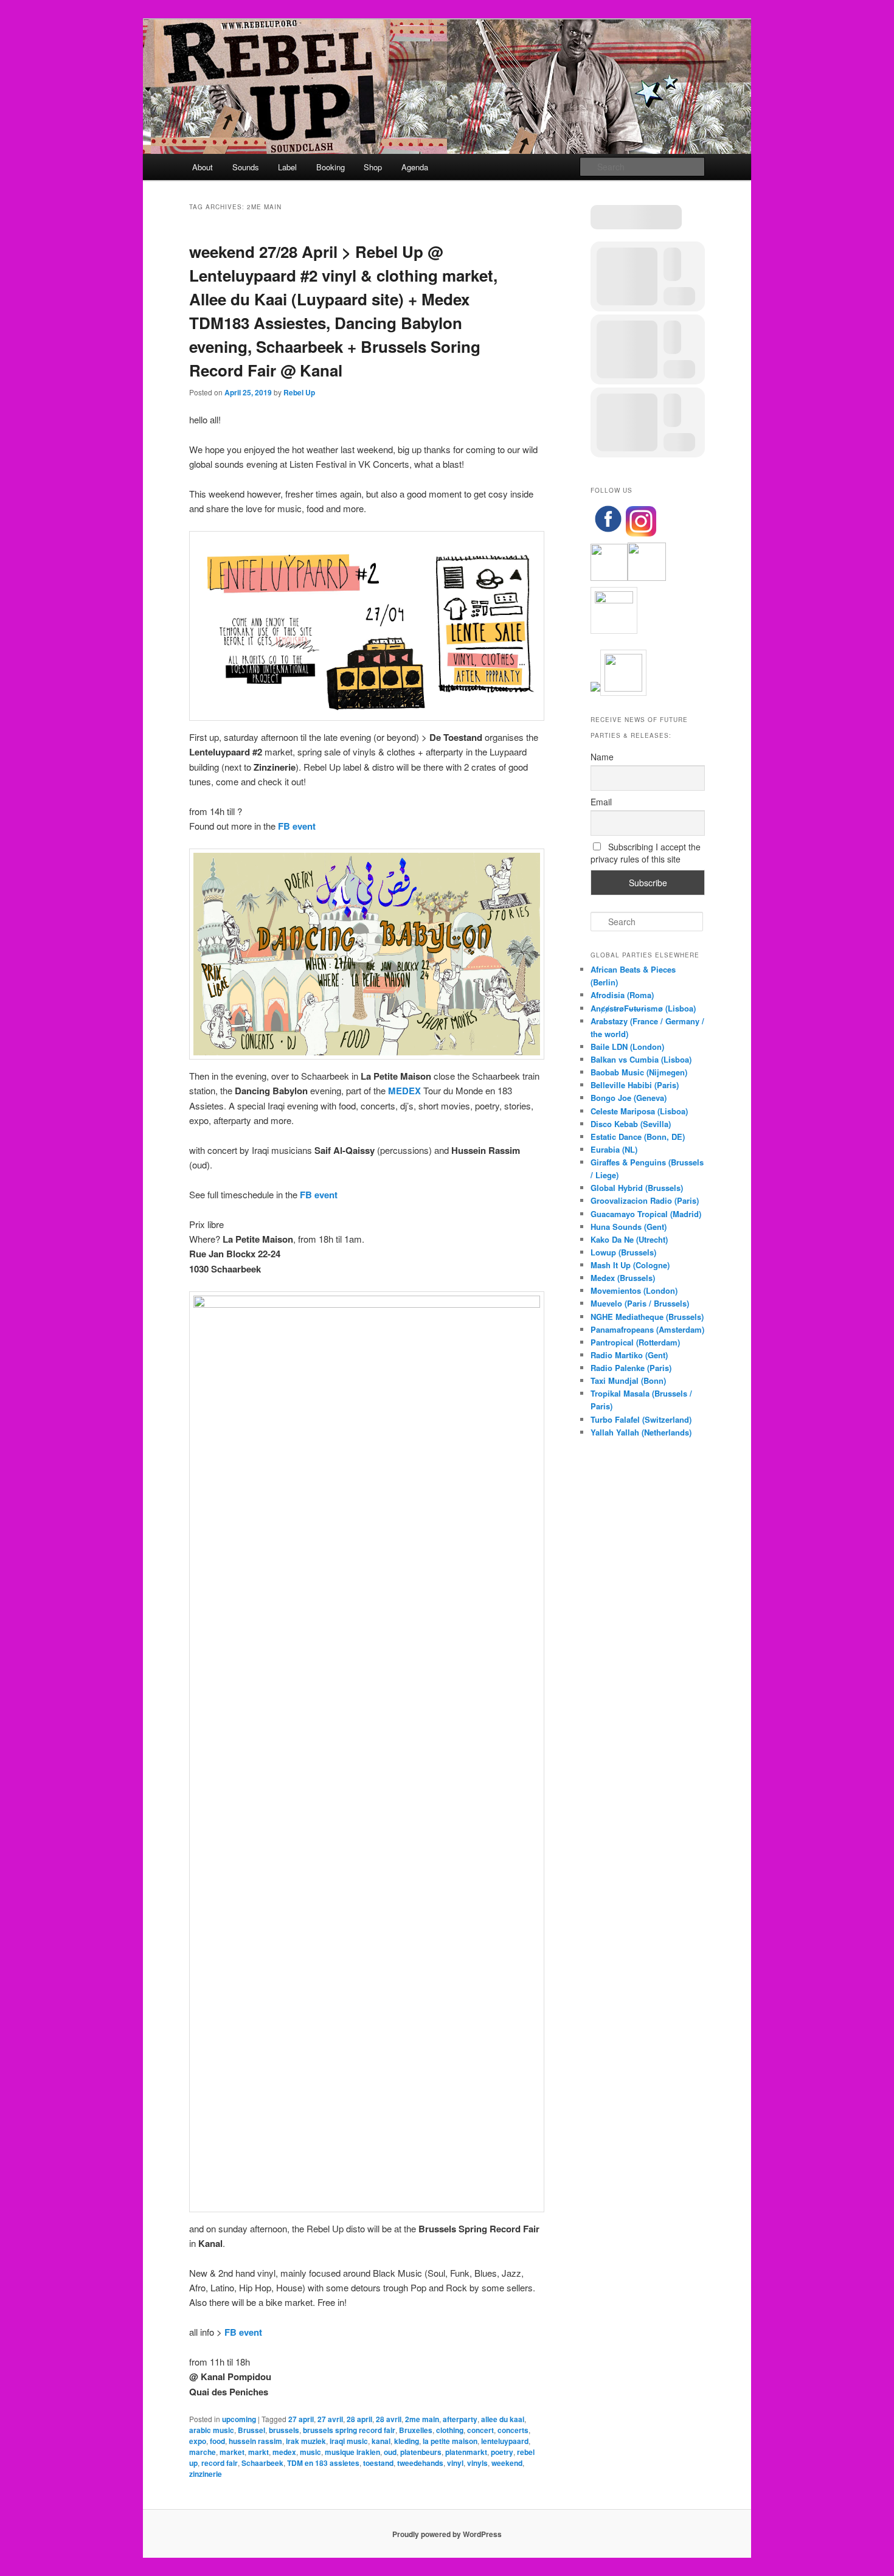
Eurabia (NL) (614, 1149)
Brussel (251, 2430)
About (203, 167)
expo (198, 2441)
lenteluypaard (505, 2441)
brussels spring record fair (349, 2430)
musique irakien (352, 2452)
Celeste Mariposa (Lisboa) (639, 1111)
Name (602, 757)
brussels (284, 2430)
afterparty (460, 2419)
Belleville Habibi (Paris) (635, 1085)
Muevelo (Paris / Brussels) (640, 1303)
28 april (359, 2419)
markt (258, 2452)
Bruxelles (416, 2430)
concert (480, 2430)
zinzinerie (206, 2474)
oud (390, 2452)
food (217, 2441)
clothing (450, 2430)
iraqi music (349, 2441)
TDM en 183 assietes (323, 2463)
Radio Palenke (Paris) (631, 1368)
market (232, 2452)
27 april (301, 2419)
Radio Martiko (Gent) (629, 1355)
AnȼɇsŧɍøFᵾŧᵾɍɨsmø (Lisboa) (643, 1008)
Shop (373, 167)
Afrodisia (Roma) (622, 995)
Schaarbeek (262, 2463)
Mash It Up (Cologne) (630, 1265)
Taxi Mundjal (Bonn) (628, 1380)
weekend (507, 2463)
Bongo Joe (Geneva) (629, 1098)
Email (601, 802)
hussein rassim (255, 2441)
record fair (220, 2463)
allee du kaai (503, 2419)
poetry (502, 2452)
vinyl (455, 2463)
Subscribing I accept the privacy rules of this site (646, 853)
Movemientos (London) (634, 1290)
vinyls (477, 2463)
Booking (331, 167)
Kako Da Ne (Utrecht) (629, 1239)
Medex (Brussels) (623, 1278)
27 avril (330, 2419)
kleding (407, 2441)
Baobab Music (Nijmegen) (639, 1072)
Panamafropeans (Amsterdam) (647, 1329)
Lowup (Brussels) (623, 1252)
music (310, 2452)
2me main (422, 2419)
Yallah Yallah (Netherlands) (641, 1432)
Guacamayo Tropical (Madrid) (646, 1214)
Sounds (246, 167)
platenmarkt (466, 2452)
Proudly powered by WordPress (447, 2534)
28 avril (389, 2419)
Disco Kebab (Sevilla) (631, 1124)
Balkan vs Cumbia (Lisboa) (641, 1059)
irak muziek (306, 2441)
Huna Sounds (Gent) (629, 1227)
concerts (513, 2430)
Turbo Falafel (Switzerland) (641, 1419)
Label (287, 167)
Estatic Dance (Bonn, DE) (638, 1137)
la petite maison (450, 2441)
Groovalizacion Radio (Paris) (645, 1200)
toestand (378, 2463)
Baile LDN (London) (627, 1047)
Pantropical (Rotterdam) (635, 1342)
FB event (297, 826)
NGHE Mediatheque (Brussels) (647, 1317)
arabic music (212, 2430)
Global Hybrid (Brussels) (637, 1188)
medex (284, 2452)
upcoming (239, 2419)
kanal (381, 2441)
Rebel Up (299, 392)
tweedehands (420, 2463)
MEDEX (404, 1091)
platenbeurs (421, 2452)
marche (203, 2452)
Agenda (415, 167)
